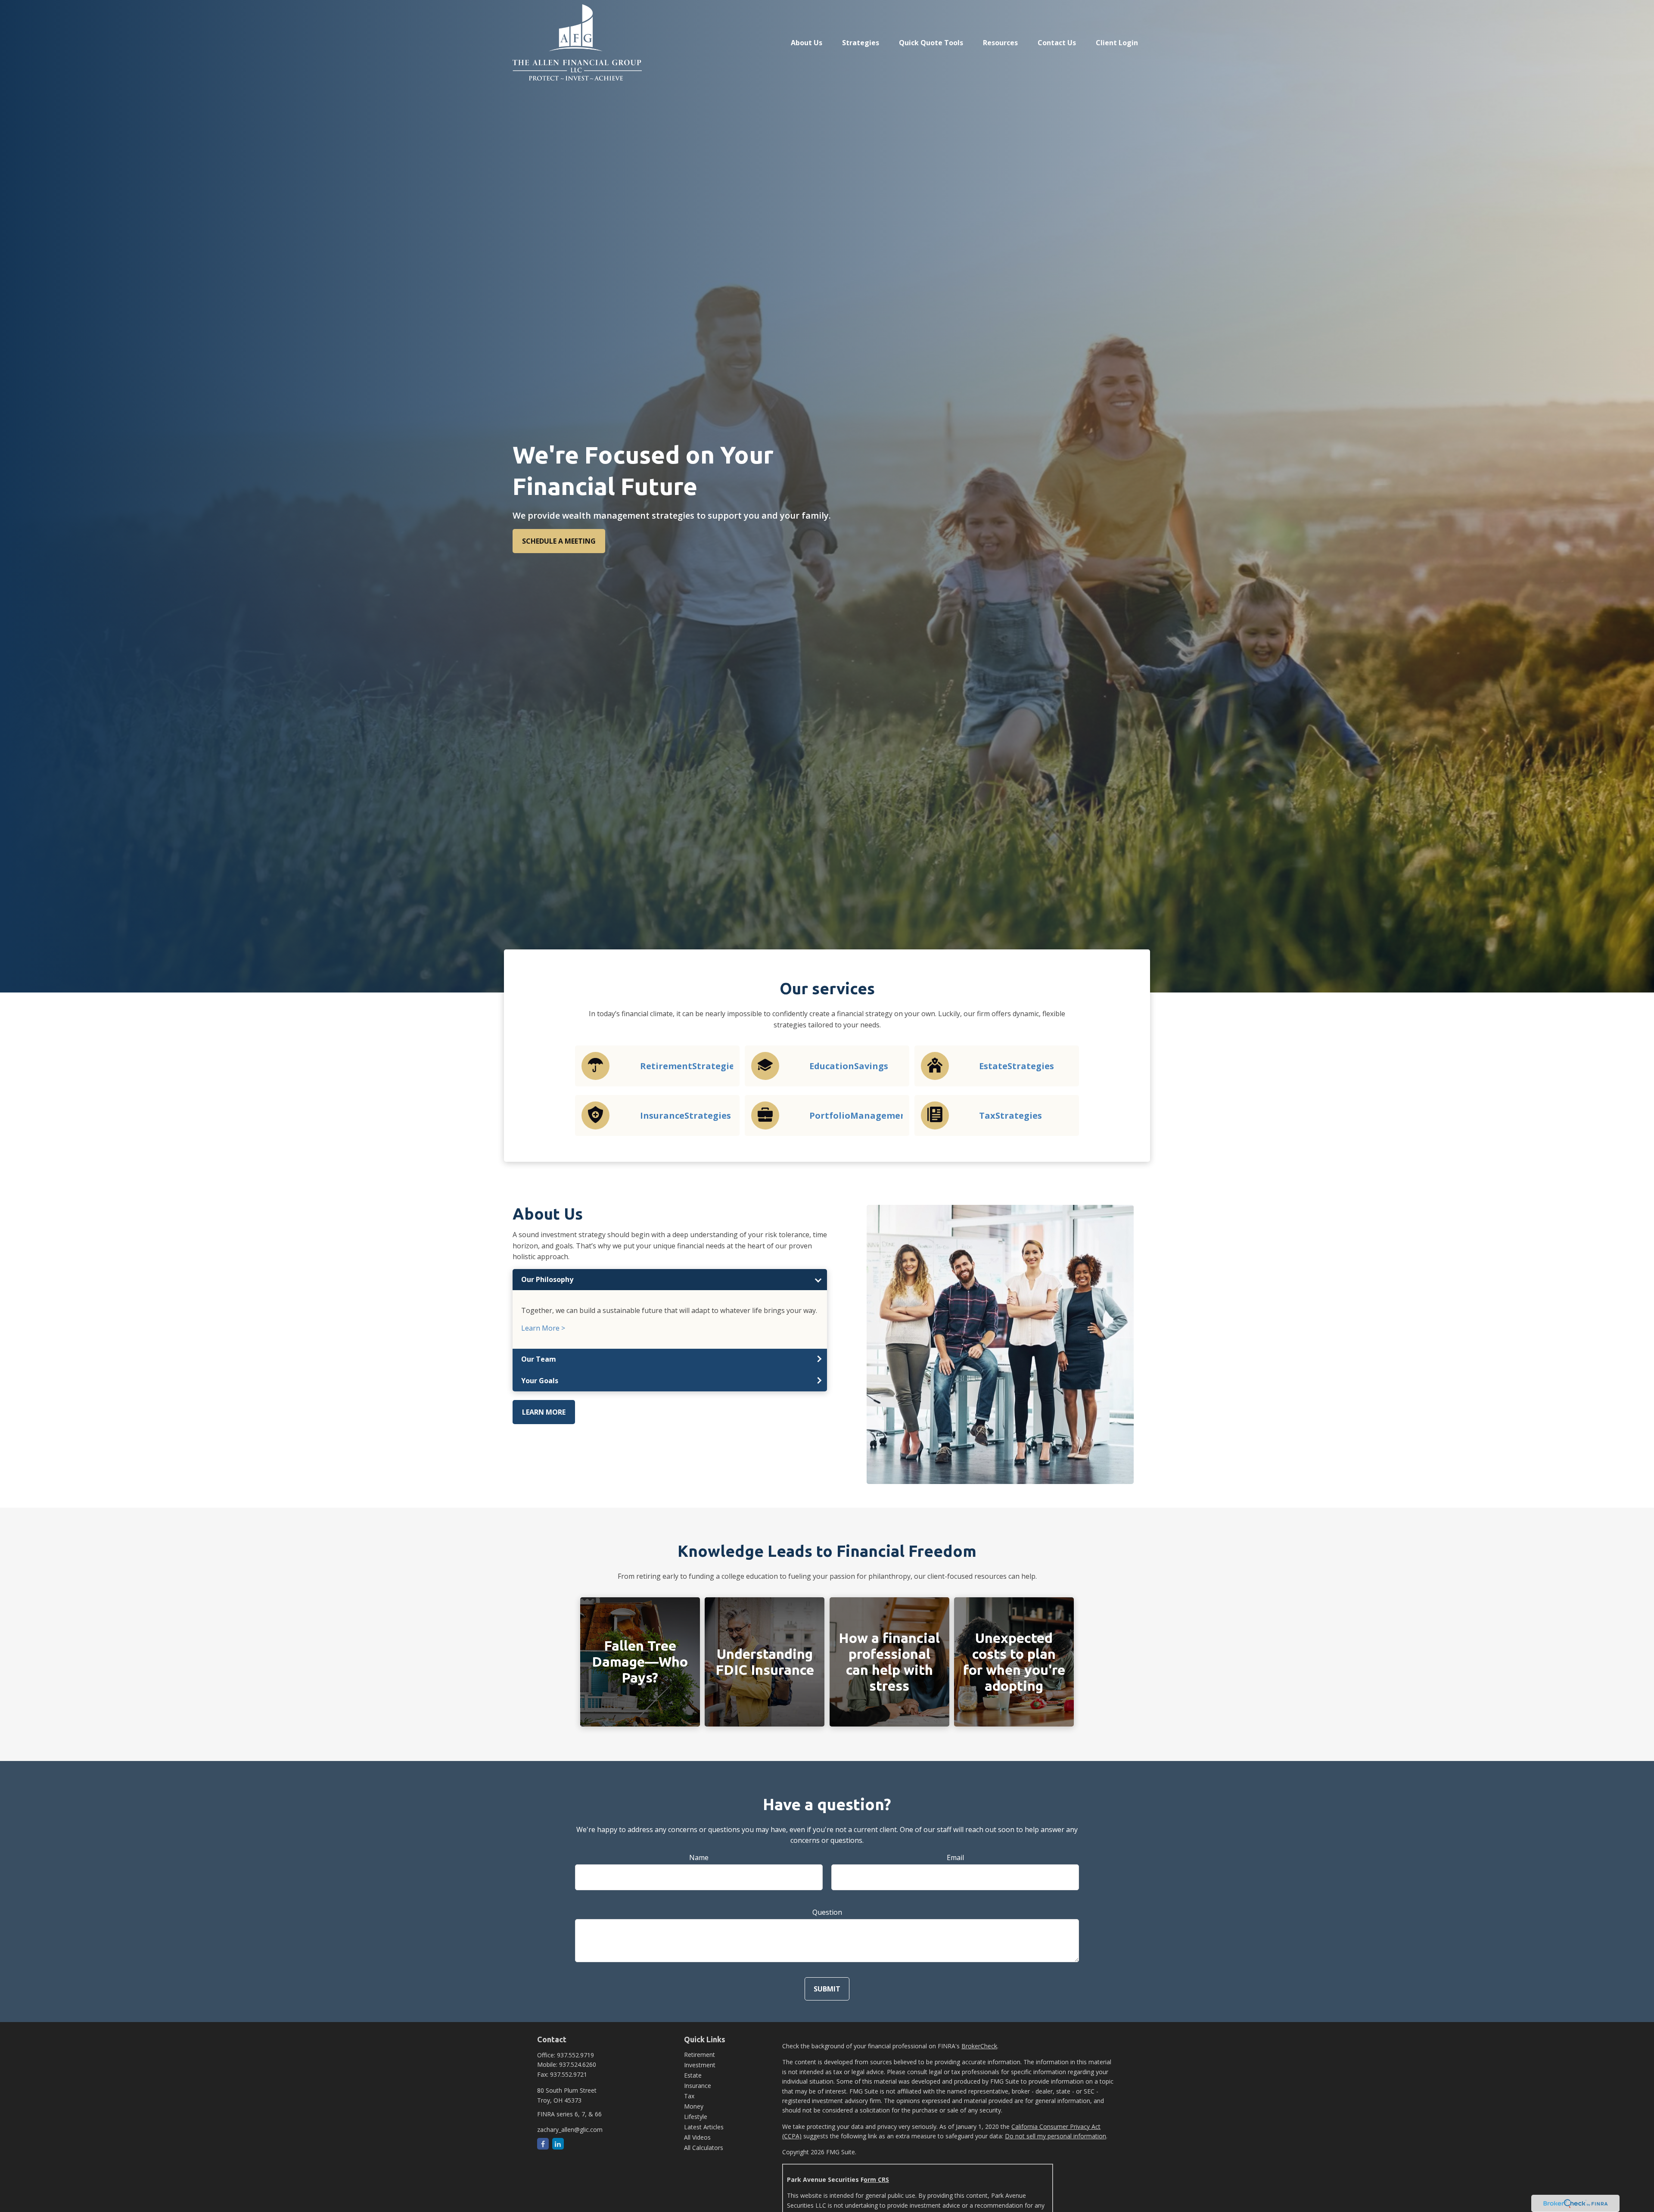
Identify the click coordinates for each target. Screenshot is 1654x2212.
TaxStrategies (1010, 1115)
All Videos (697, 2137)
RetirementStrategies (689, 1066)
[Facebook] (543, 2144)
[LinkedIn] (558, 2144)
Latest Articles (704, 2127)
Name (699, 1857)
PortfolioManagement (860, 1115)
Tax (689, 2096)
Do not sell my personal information (1056, 2136)
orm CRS (876, 2179)
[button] (807, 42)
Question (827, 1912)
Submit (827, 1989)
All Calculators (704, 2148)
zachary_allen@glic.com (570, 2130)
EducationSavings (849, 1066)
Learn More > (543, 1328)
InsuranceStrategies (686, 1115)
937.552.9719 (575, 2055)
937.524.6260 (578, 2064)
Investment (700, 2065)
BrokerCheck (979, 2046)
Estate (693, 2075)
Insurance (698, 2086)
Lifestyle (696, 2117)
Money (694, 2106)
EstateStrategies (1017, 1066)
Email (955, 1857)
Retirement (700, 2055)
